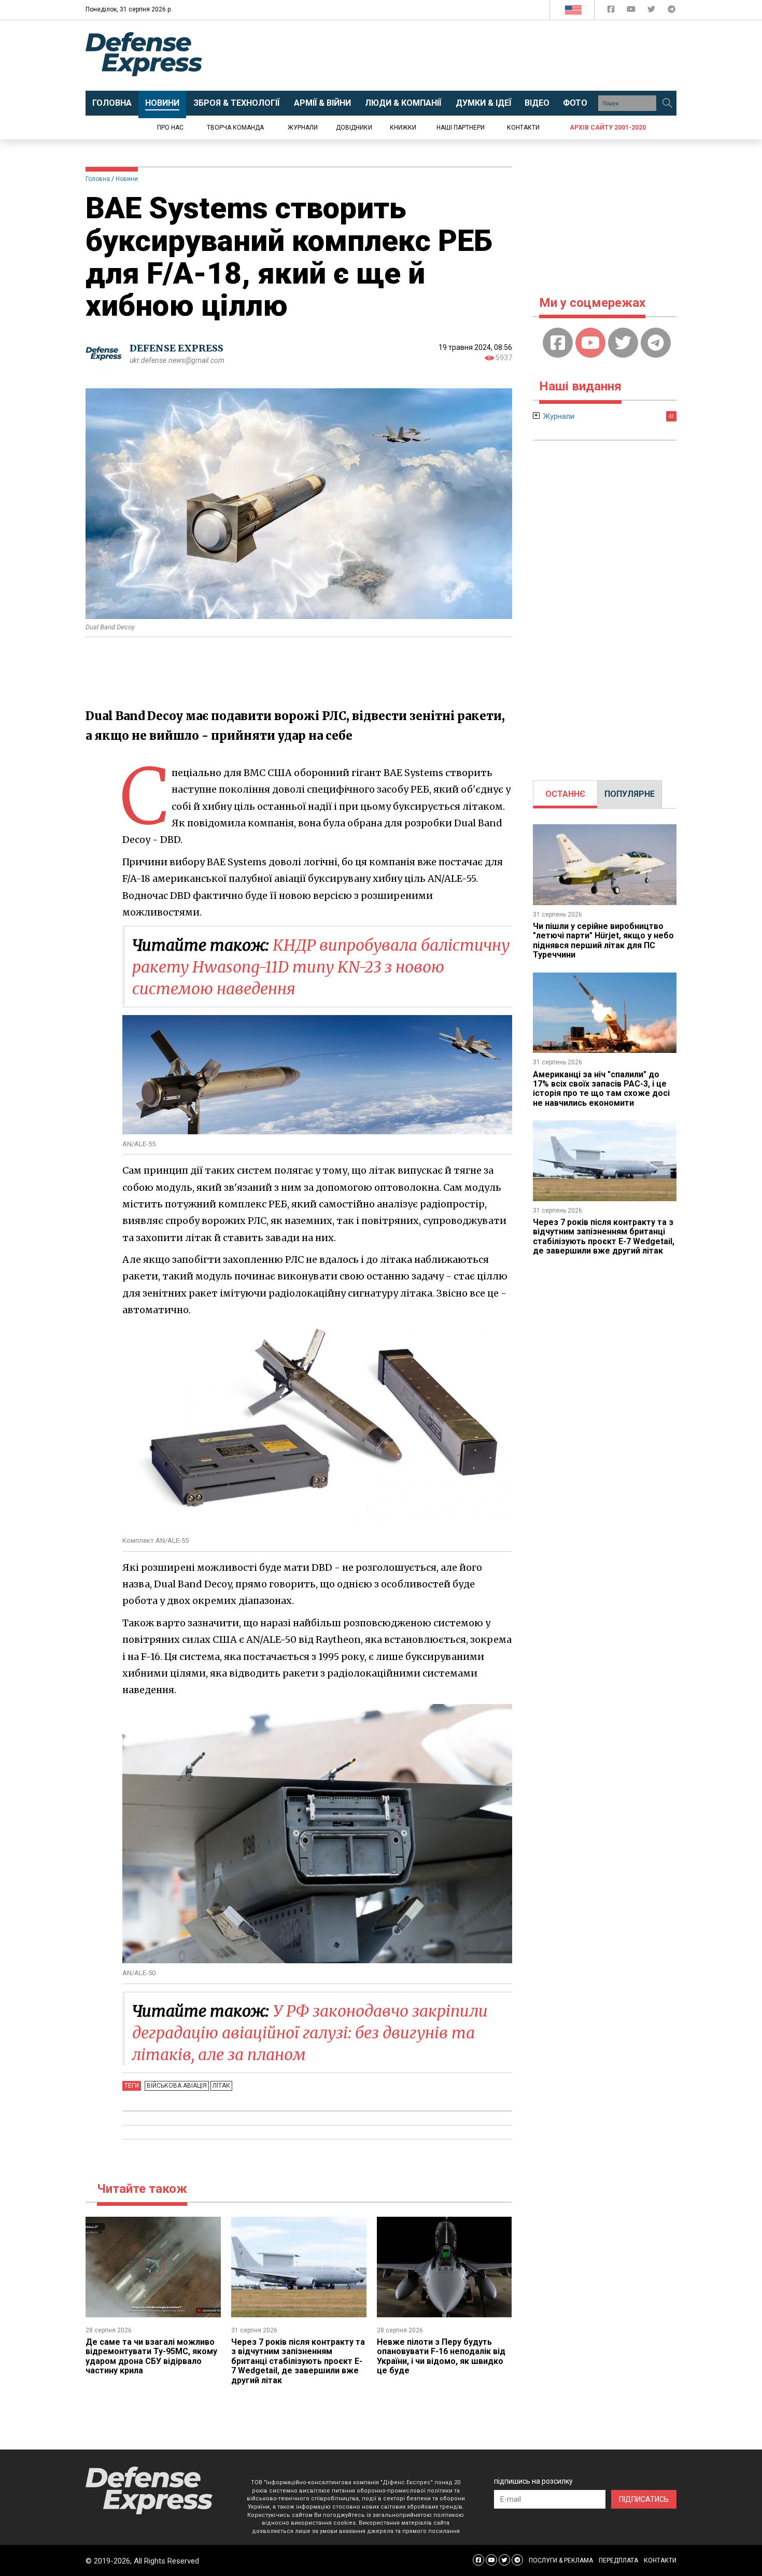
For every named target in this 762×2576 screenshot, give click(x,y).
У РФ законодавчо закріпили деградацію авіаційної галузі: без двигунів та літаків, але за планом (310, 2033)
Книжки (403, 128)
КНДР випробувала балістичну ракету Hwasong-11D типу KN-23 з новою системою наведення (321, 967)
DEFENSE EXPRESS (177, 348)
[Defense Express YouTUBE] (632, 11)
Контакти (523, 128)
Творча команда (235, 128)
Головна (98, 179)
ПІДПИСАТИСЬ (644, 2499)
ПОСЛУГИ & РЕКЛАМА (561, 2560)
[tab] (565, 794)
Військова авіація (177, 2086)
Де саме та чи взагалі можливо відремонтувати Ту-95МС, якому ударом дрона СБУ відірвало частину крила (151, 2356)
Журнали (303, 128)
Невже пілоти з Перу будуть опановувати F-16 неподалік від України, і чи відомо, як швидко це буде (441, 2356)
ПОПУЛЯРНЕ (630, 794)
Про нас (170, 128)
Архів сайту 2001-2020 (608, 128)
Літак (221, 2086)
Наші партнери (461, 128)
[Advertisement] (467, 55)
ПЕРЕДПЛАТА (618, 2560)
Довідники (354, 128)
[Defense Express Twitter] (652, 11)
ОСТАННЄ (565, 794)
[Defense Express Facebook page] (612, 11)
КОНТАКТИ (660, 2560)
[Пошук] (667, 103)
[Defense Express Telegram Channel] (672, 11)
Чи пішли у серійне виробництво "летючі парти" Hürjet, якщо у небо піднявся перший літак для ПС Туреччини (603, 940)
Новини (127, 179)
